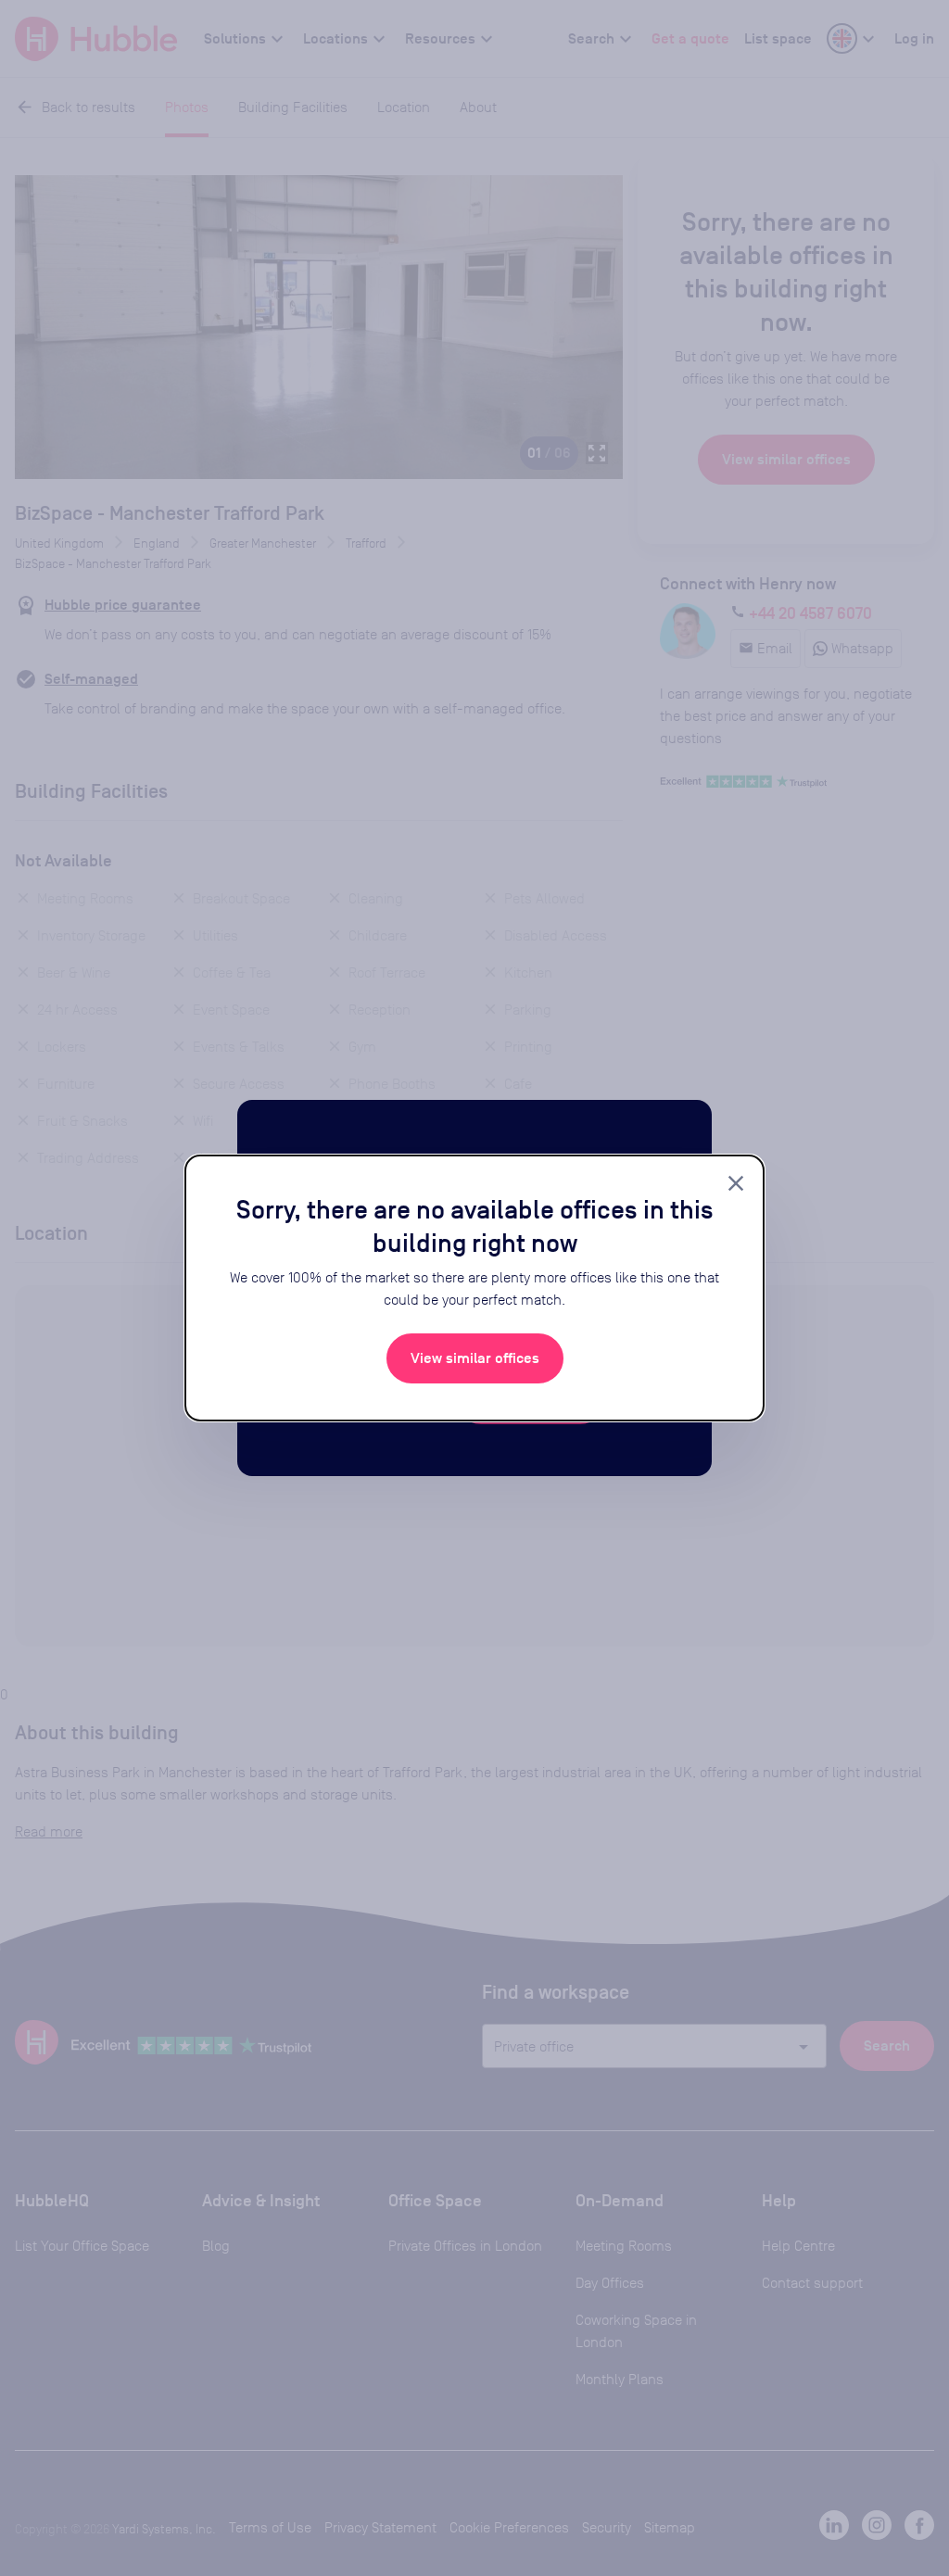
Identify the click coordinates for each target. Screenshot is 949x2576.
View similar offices (475, 1358)
